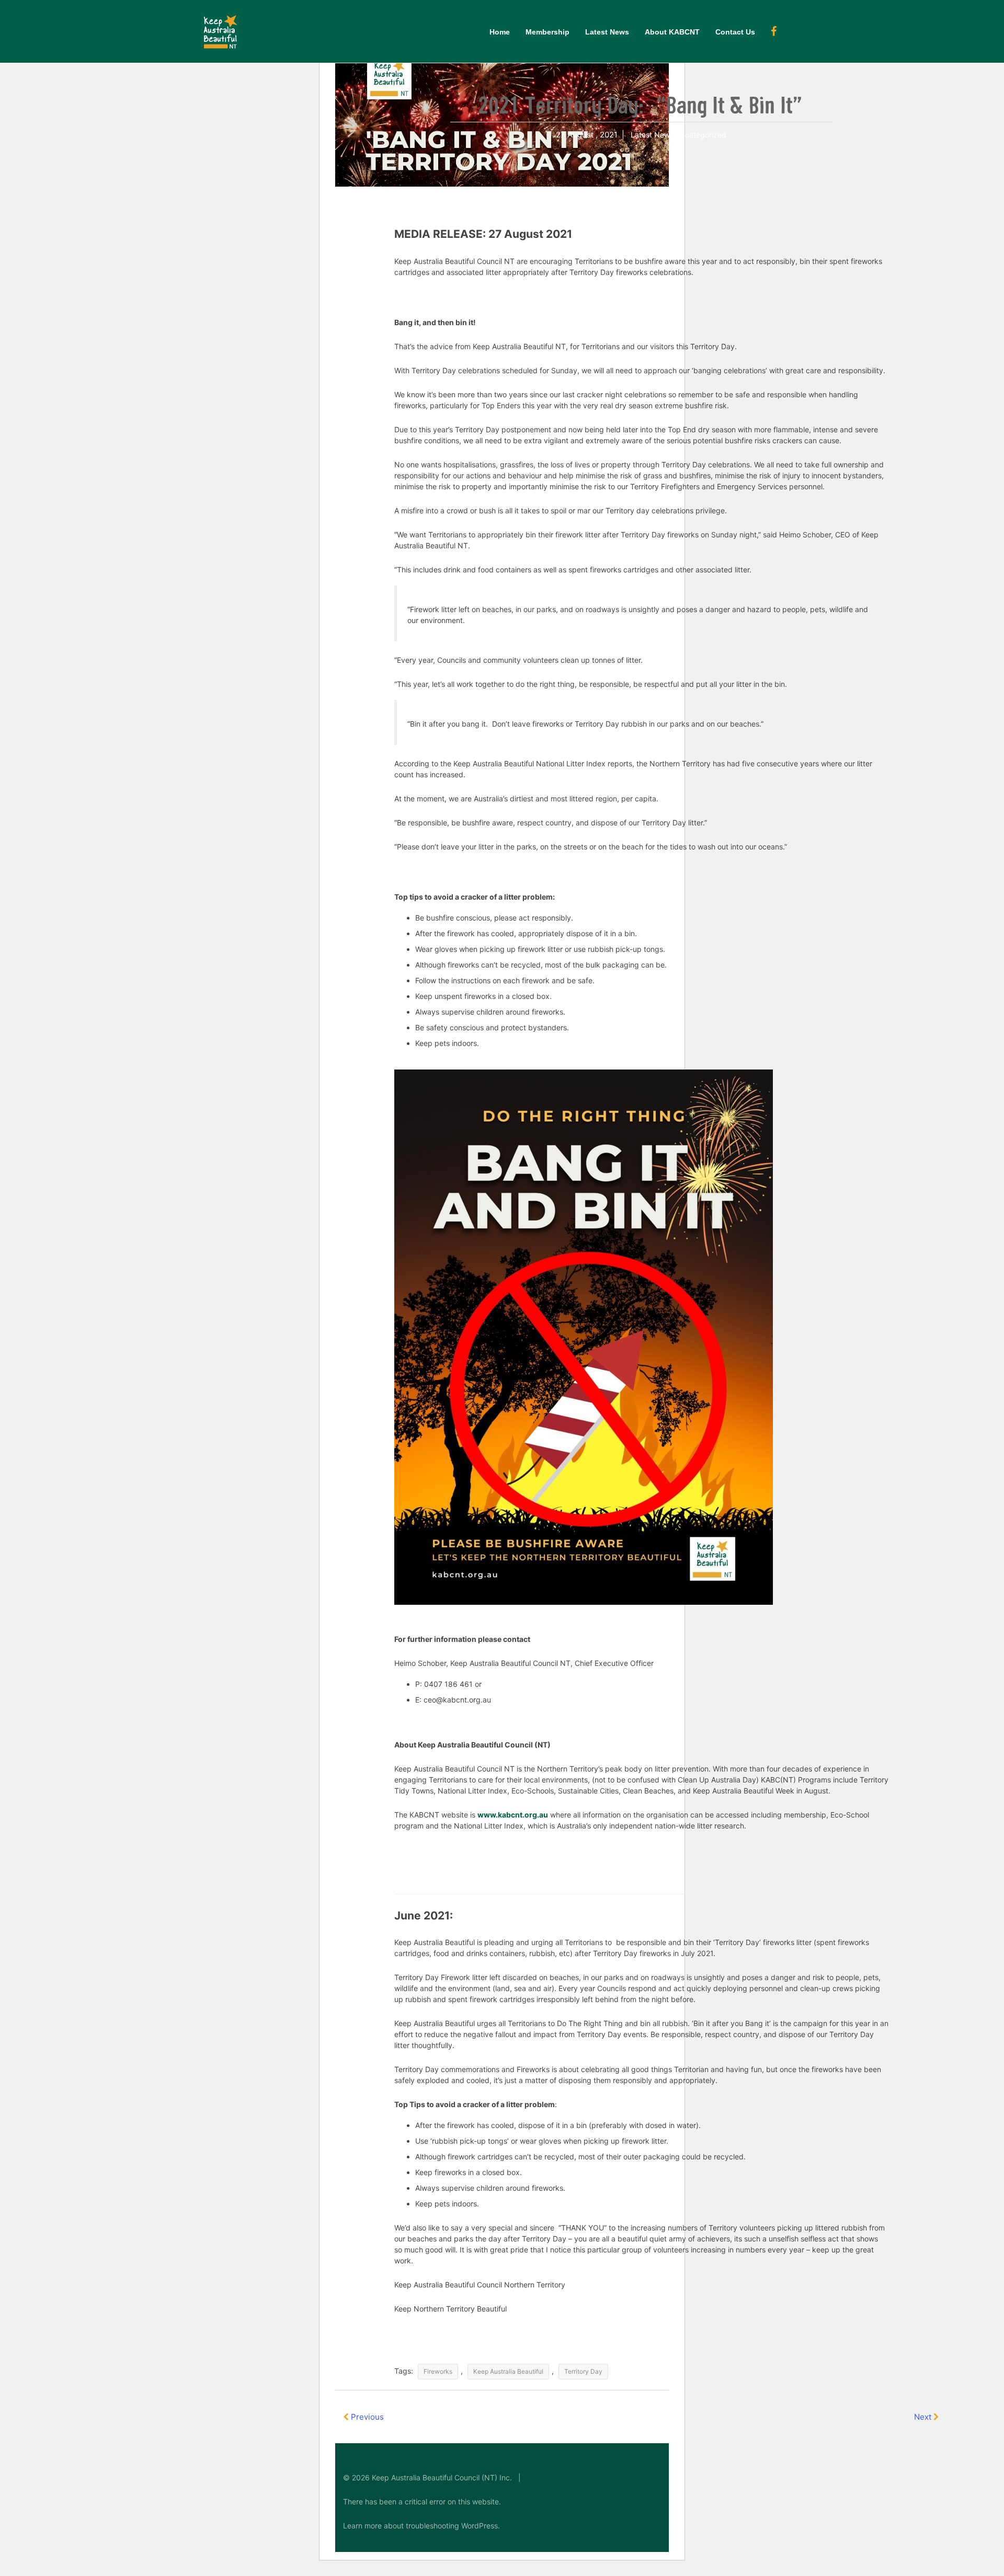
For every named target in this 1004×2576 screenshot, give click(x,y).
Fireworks (438, 2371)
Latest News (607, 32)
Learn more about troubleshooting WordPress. (421, 2526)
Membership (547, 32)
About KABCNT (672, 32)
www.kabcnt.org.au (513, 1815)
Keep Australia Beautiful (508, 2371)
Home (500, 32)
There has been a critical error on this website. (422, 2502)
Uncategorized (701, 135)
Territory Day (583, 2371)
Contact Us (735, 32)
